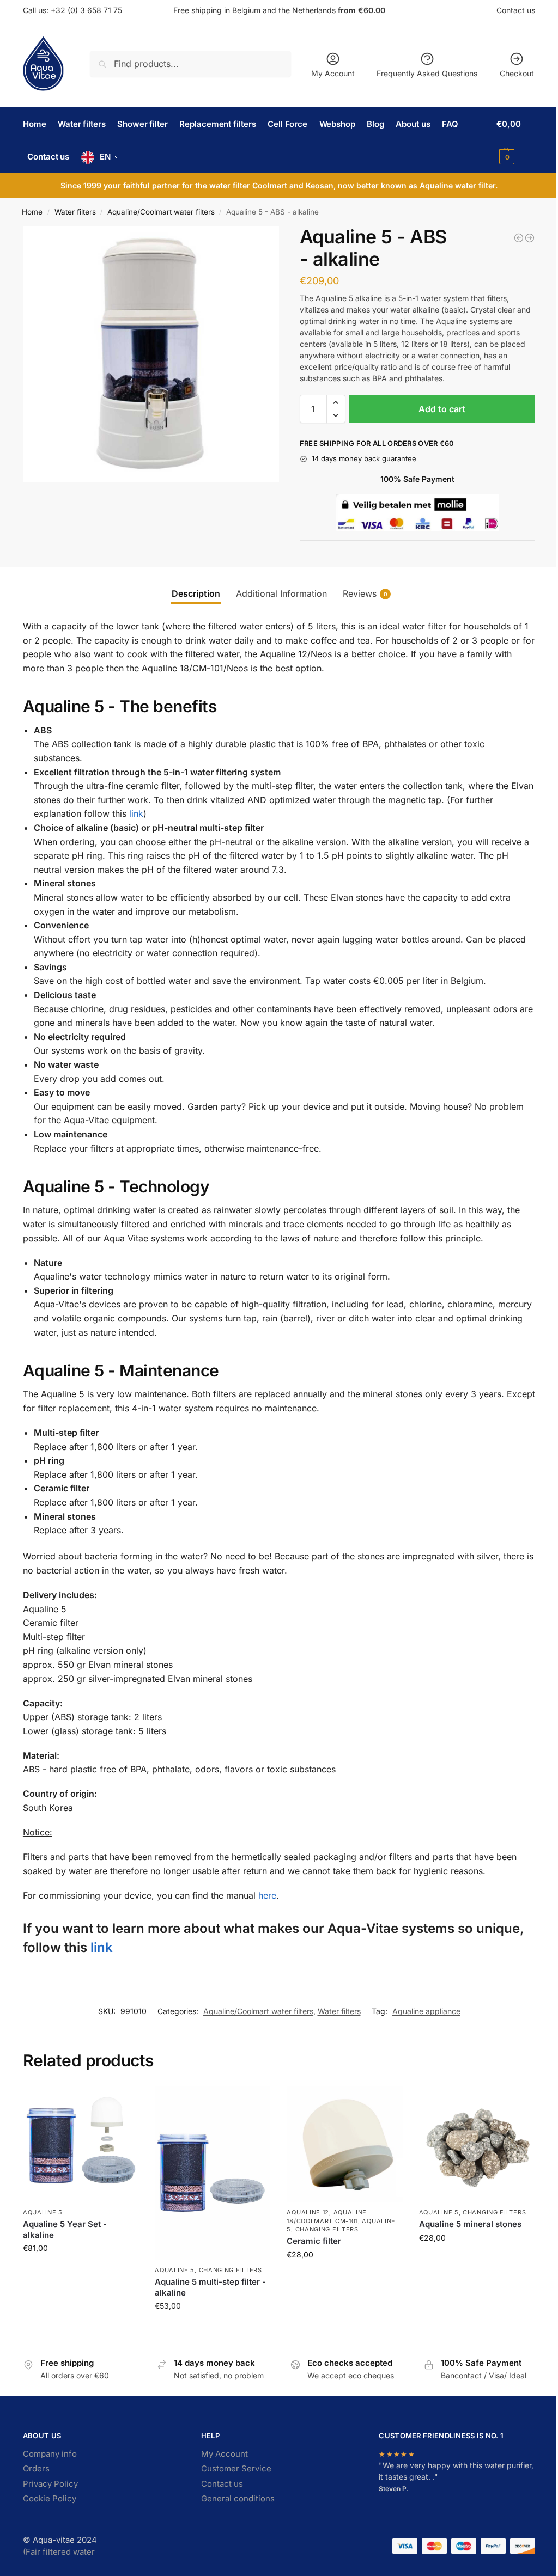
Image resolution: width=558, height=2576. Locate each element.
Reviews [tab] (365, 593)
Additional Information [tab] (281, 593)
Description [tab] (196, 593)
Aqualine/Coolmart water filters (161, 212)
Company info (50, 2454)
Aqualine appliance (426, 2011)
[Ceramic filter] (344, 2144)
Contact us (516, 10)
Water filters (75, 212)
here (267, 1895)
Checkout (517, 73)
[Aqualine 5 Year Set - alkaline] (81, 2144)
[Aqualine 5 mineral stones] (477, 2144)
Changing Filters (231, 2270)
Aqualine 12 (308, 2212)
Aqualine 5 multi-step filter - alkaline (210, 2287)
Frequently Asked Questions (427, 73)
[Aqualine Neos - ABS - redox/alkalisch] (530, 238)
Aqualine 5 (43, 2212)
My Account (333, 73)
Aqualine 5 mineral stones (470, 2224)
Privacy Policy (50, 2484)
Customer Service (236, 2468)
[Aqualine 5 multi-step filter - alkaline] (213, 2173)
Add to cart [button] (81, 2271)
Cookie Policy (50, 2498)
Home (32, 212)
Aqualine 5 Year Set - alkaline (65, 2229)
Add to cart (442, 409)
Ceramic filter (314, 2241)
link (136, 813)
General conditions (238, 2498)
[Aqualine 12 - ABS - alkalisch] (519, 238)
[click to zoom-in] (151, 354)
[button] (516, 140)
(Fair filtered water (59, 2552)
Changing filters (327, 2229)
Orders (36, 2468)
